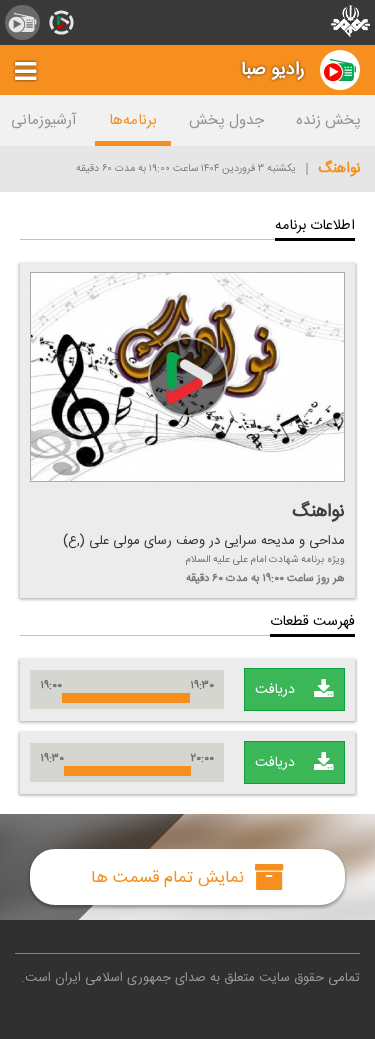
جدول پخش (226, 120)
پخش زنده (328, 120)
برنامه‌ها (133, 120)
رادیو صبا (273, 69)
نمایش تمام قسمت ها (170, 877)
